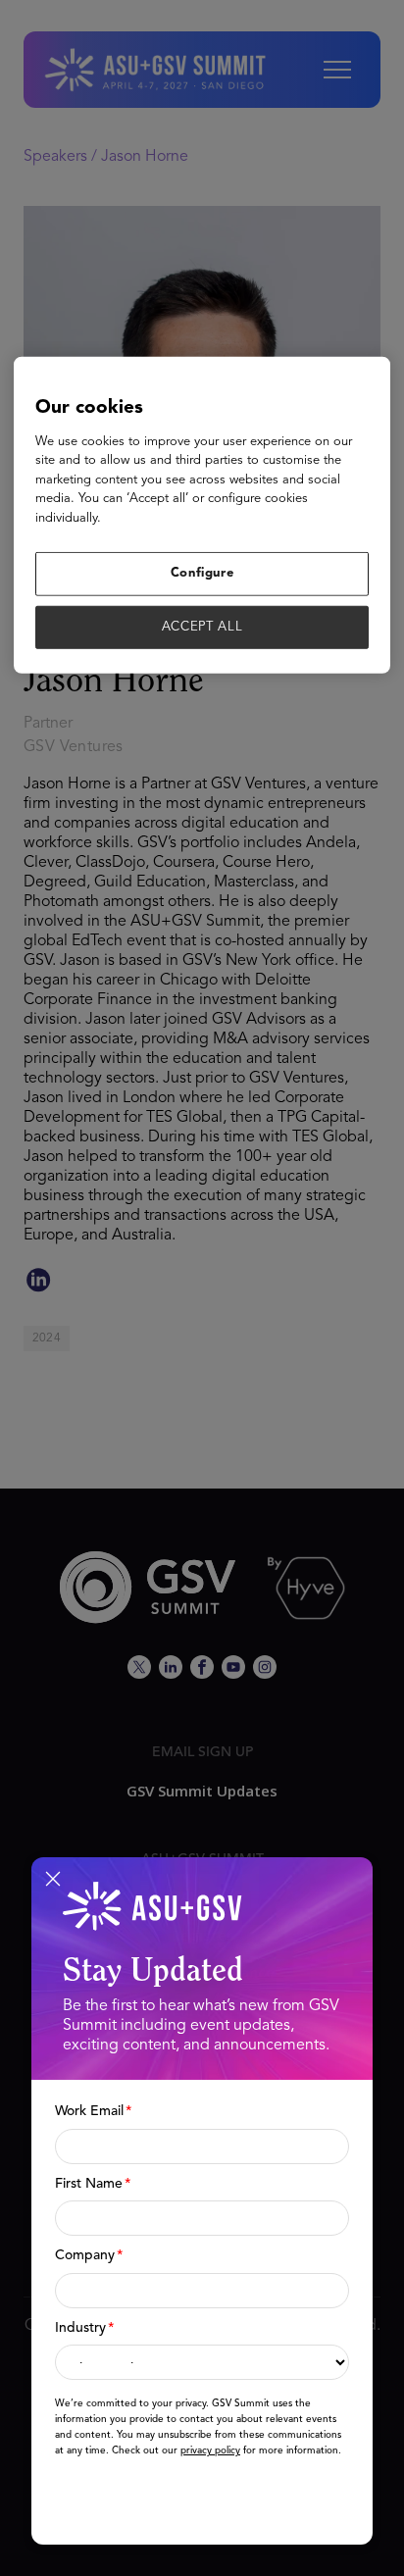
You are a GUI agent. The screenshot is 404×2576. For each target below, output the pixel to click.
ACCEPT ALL (202, 626)
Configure (202, 573)
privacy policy (210, 2450)
